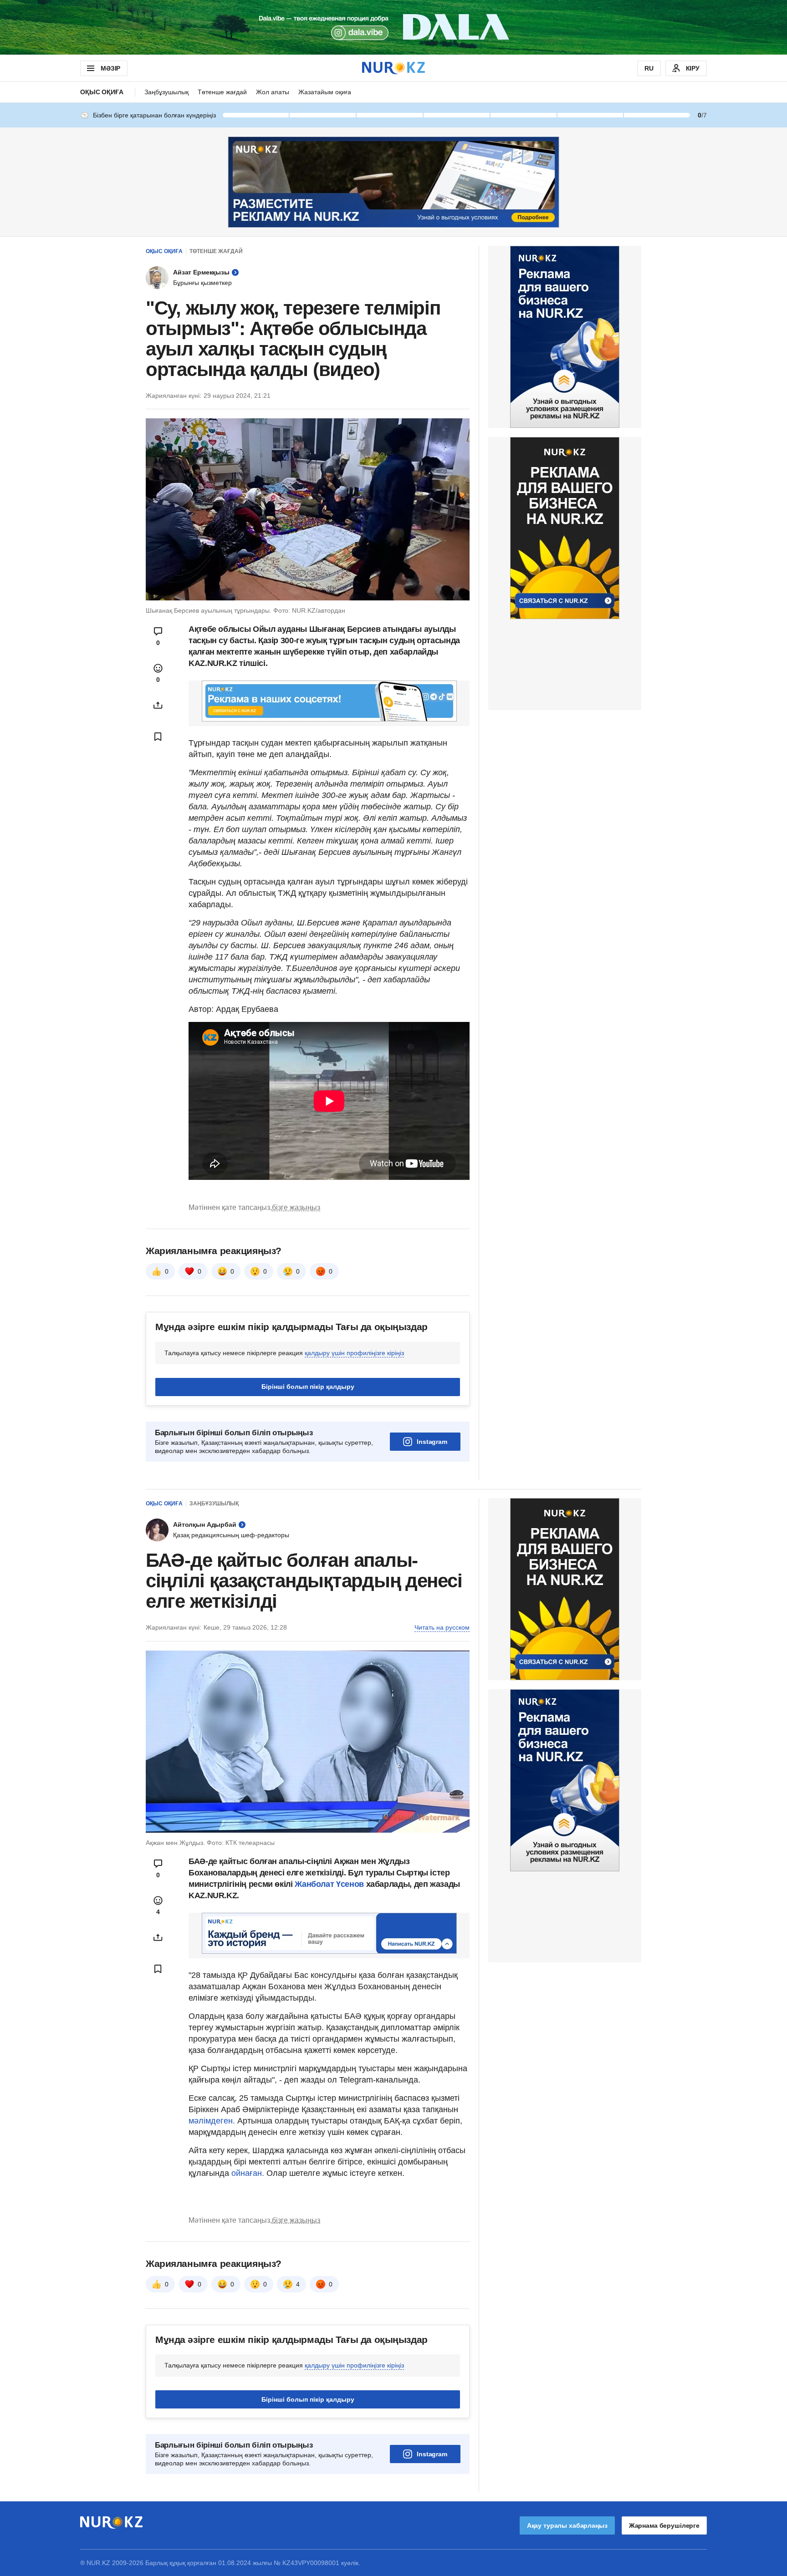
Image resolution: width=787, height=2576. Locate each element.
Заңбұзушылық (166, 92)
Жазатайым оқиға (325, 92)
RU (649, 68)
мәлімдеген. (212, 2121)
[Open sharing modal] (158, 705)
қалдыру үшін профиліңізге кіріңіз (354, 1353)
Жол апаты (273, 92)
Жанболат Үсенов (330, 1884)
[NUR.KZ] (393, 68)
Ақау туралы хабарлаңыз (567, 2525)
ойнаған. (247, 2173)
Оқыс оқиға (102, 92)
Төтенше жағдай (222, 92)
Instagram (432, 1442)
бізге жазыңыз (296, 1207)
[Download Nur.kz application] (393, 27)
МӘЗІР (110, 68)
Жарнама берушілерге (664, 2525)
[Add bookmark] (158, 737)
